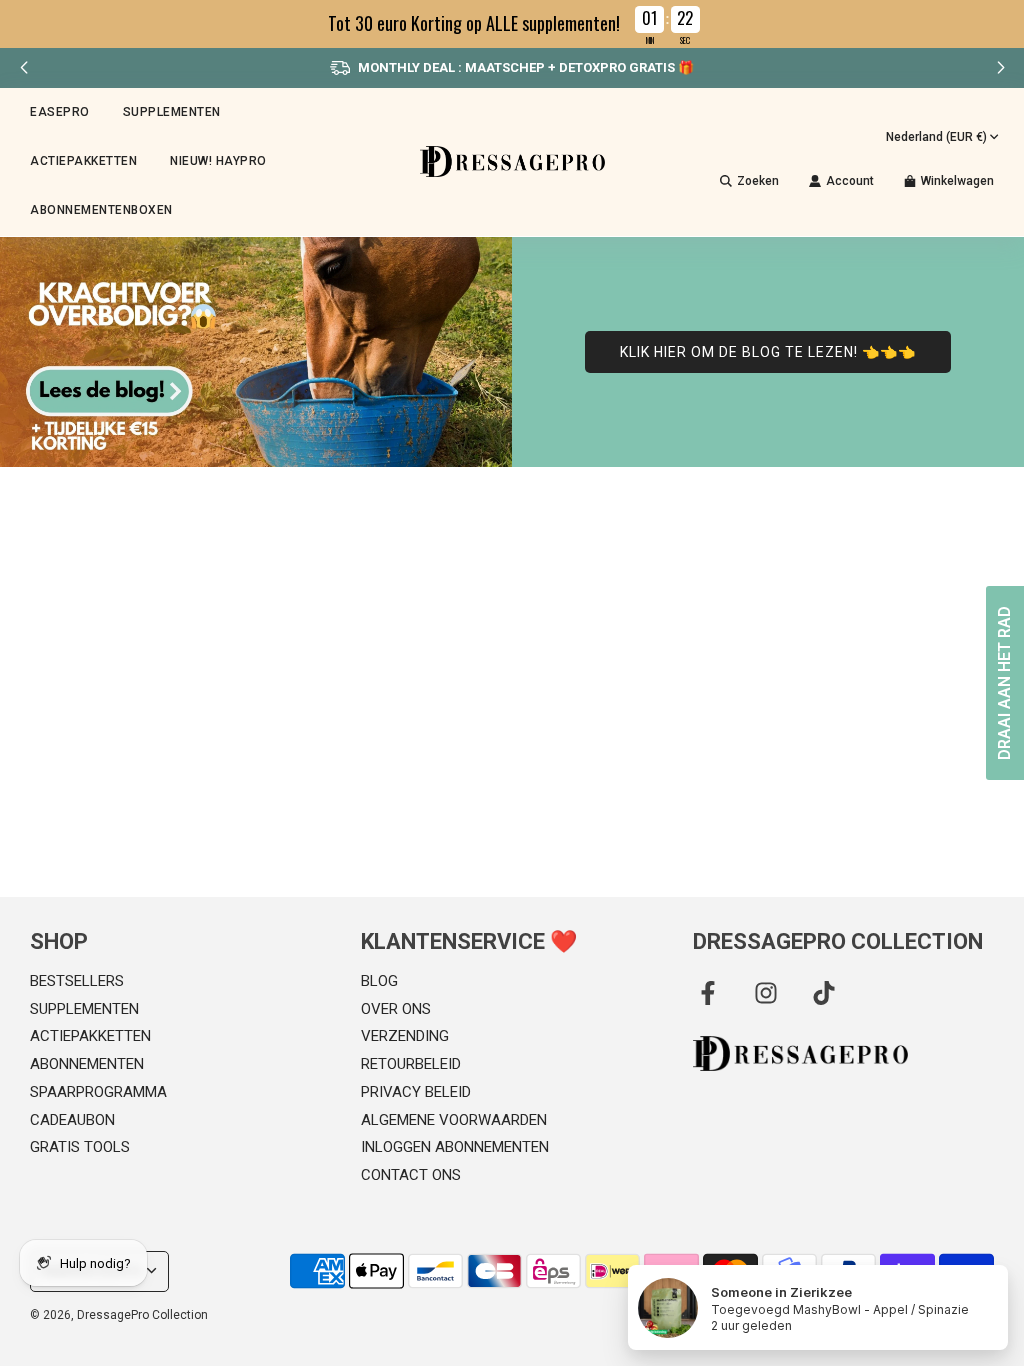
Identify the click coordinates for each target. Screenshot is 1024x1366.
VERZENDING (405, 1036)
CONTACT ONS (411, 1175)
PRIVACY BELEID (416, 1092)
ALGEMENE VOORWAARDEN (454, 1120)
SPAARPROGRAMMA (98, 1092)
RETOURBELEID (411, 1064)
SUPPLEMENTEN (84, 1009)
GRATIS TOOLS (80, 1147)
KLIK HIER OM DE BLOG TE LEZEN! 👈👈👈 (768, 352)
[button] (1000, 68)
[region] (512, 24)
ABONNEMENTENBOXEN (101, 210)
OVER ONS (396, 1009)
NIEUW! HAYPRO (218, 161)
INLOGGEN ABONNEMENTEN (455, 1147)
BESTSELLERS (77, 981)
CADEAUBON (72, 1120)
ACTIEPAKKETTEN (83, 161)
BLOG (379, 981)
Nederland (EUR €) (936, 137)
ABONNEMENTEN (87, 1064)
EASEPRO (60, 112)
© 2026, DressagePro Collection (119, 1315)
